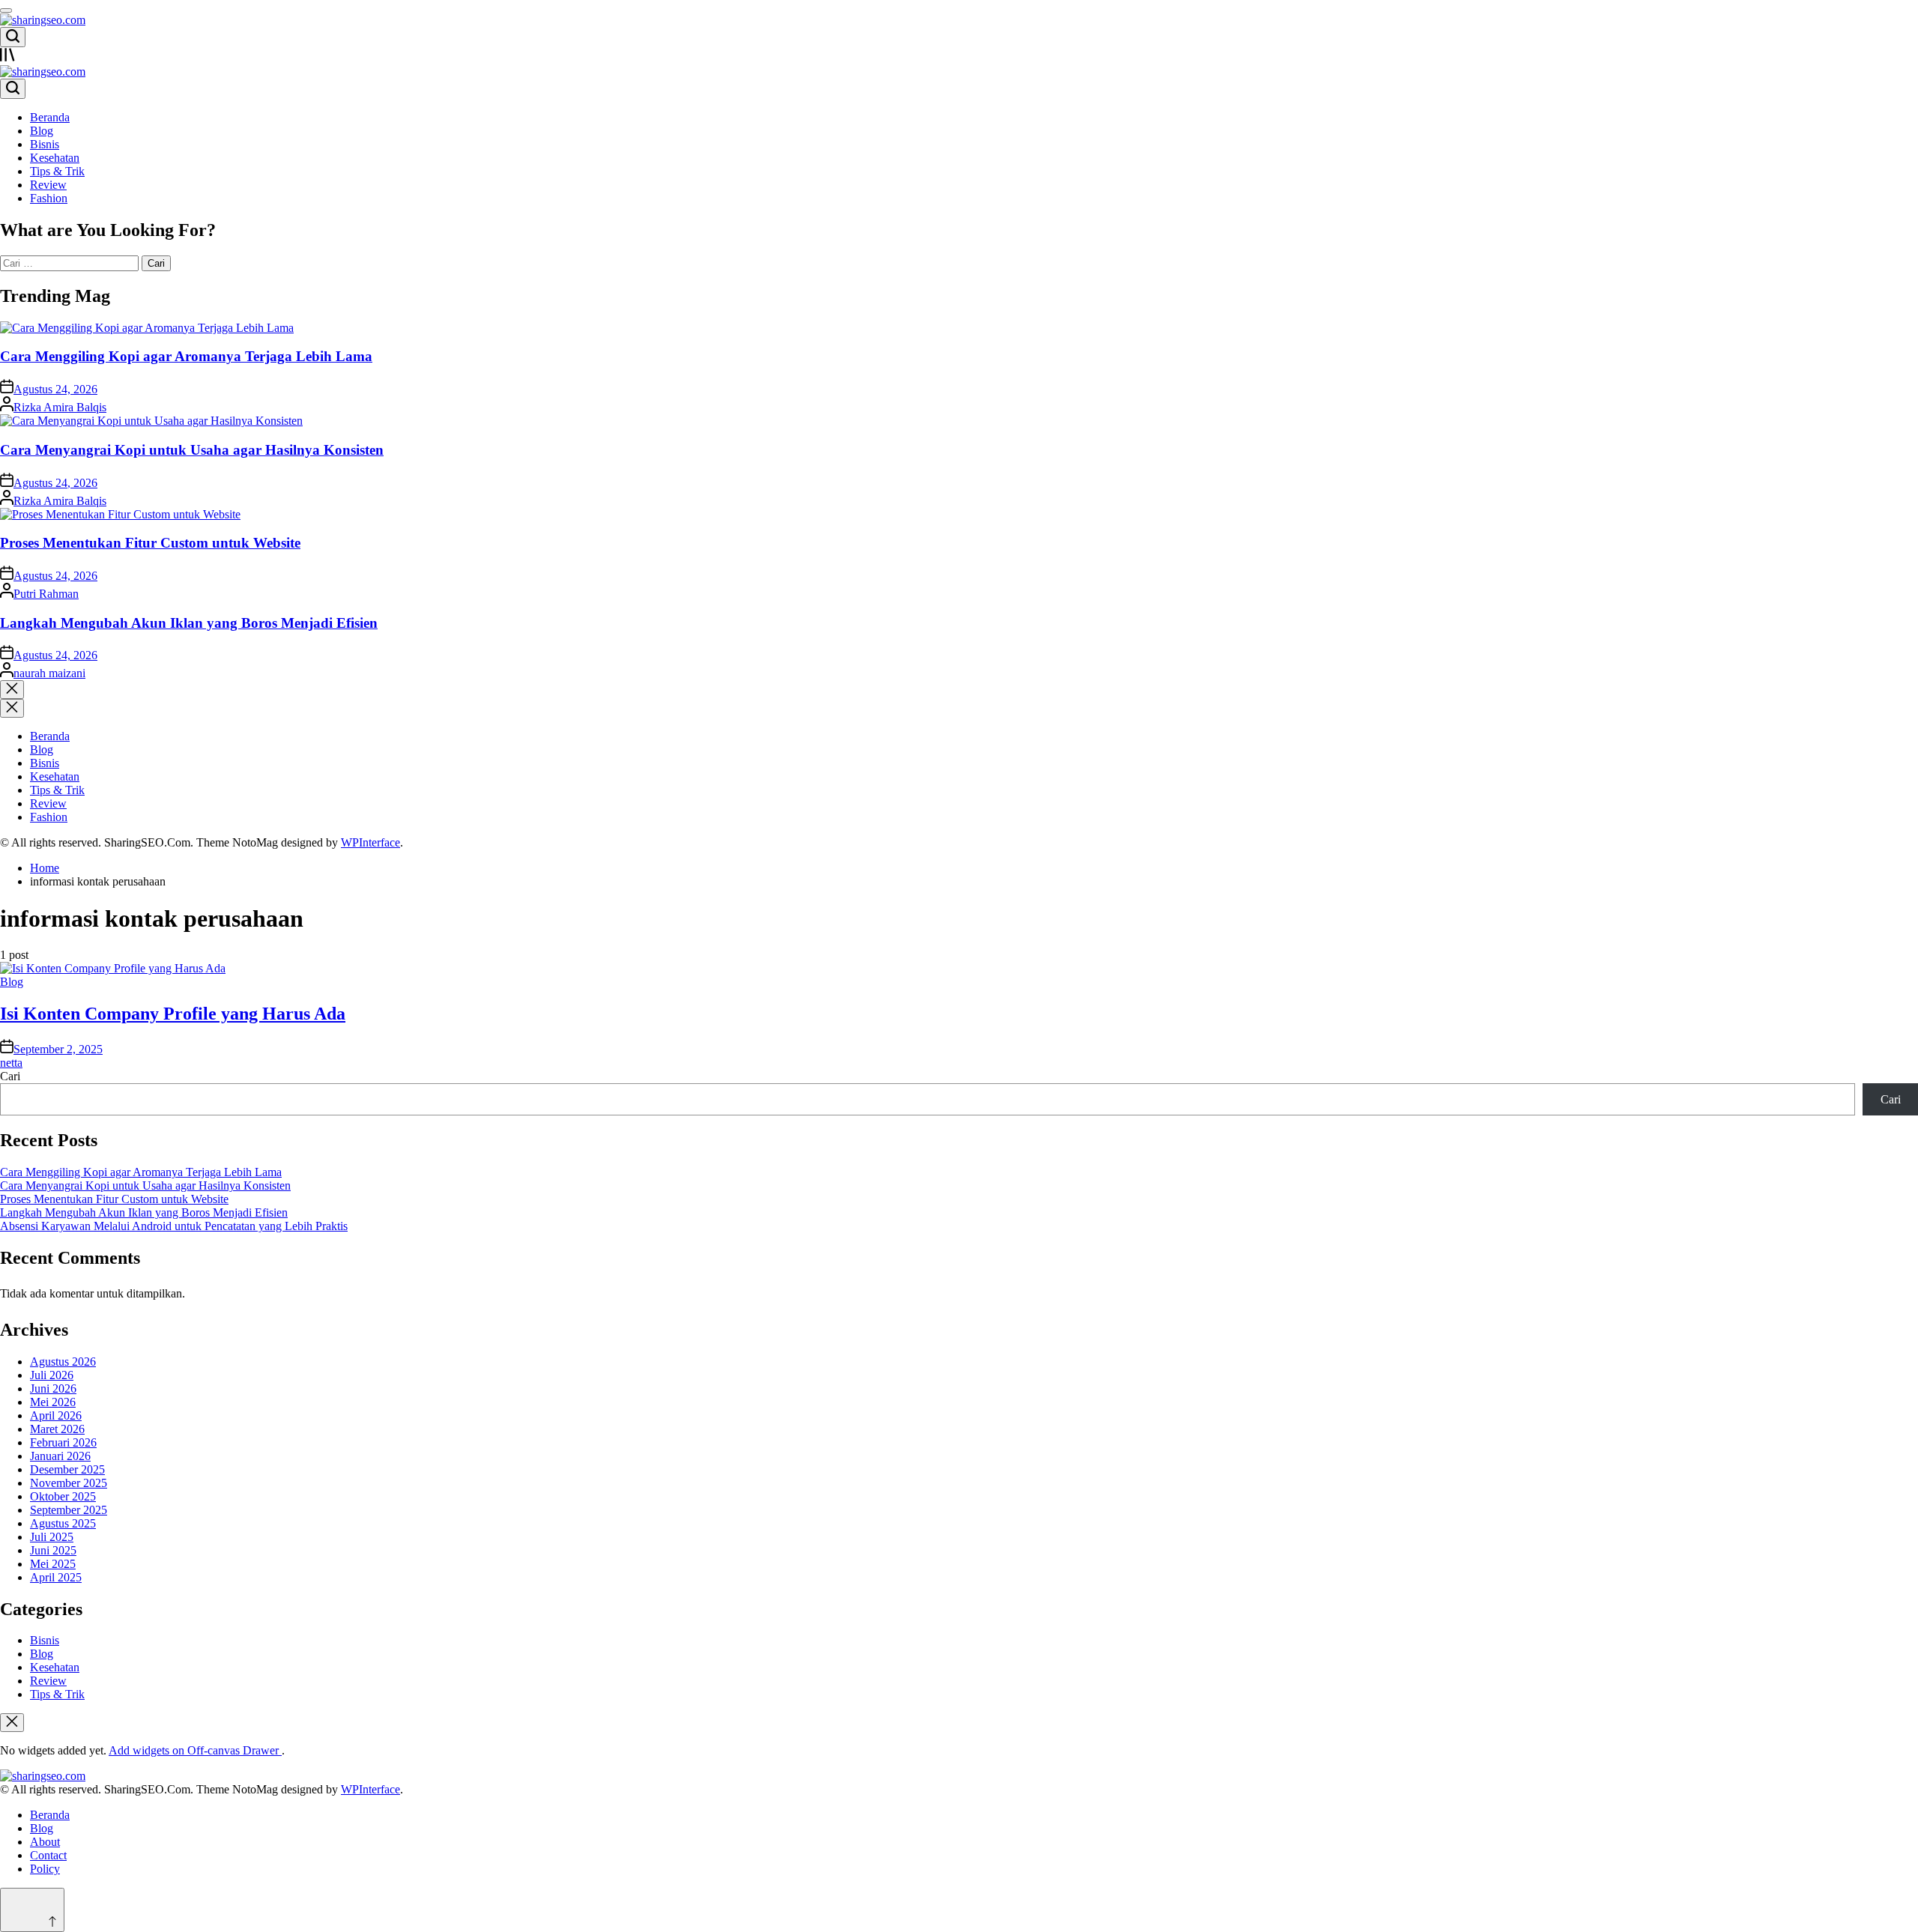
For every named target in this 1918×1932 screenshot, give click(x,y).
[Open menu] (959, 56)
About (45, 1842)
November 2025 (69, 1483)
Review (48, 185)
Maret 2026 (57, 1429)
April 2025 (56, 1577)
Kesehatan (55, 158)
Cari (10, 1076)
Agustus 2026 (63, 1362)
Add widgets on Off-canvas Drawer (195, 1750)
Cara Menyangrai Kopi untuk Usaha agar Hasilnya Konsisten (192, 450)
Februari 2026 (63, 1442)
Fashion (49, 198)
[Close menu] (12, 1723)
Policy (45, 1869)
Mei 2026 (53, 1402)
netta (11, 1063)
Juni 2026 (53, 1389)
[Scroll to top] (32, 1910)
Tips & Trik (57, 171)
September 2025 (69, 1510)
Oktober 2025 (63, 1496)
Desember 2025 (67, 1469)
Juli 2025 (52, 1537)
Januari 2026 (60, 1456)
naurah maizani (49, 673)
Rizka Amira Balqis (60, 407)
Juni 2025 (53, 1550)
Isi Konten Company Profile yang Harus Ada (173, 1014)
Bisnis (45, 144)
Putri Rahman (46, 594)
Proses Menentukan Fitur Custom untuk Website (150, 543)
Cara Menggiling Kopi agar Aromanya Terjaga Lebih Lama (186, 356)
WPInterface (370, 842)
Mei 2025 (53, 1564)
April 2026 (56, 1415)
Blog (42, 131)
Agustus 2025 (63, 1523)
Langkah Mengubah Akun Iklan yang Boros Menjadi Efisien (189, 623)
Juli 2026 (52, 1375)
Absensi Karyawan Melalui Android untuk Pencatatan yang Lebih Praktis (174, 1226)
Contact (48, 1855)
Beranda (50, 117)
